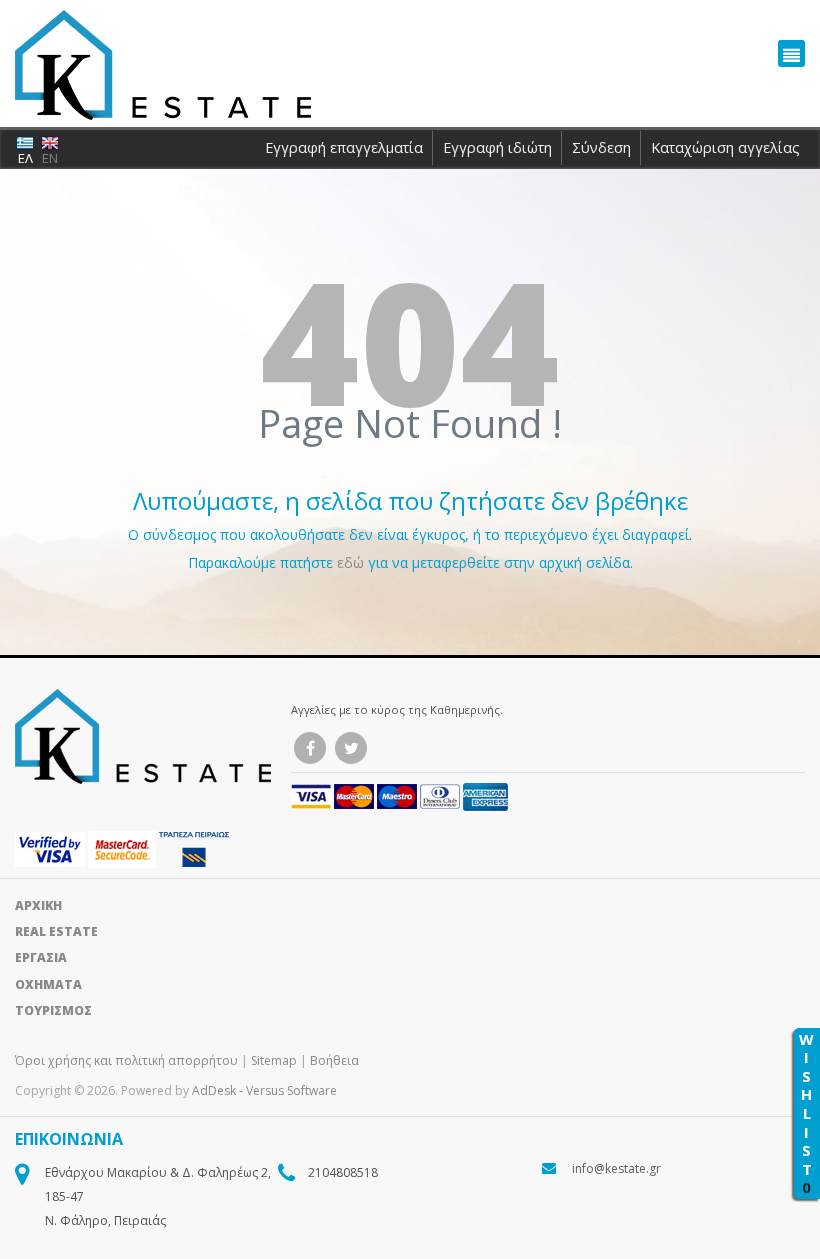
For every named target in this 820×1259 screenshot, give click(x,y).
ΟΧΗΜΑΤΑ (48, 984)
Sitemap (274, 1060)
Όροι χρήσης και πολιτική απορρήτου (128, 1060)
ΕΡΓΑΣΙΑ (41, 957)
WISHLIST (806, 1113)
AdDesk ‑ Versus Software (264, 1090)
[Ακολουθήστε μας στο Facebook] (310, 748)
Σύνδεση (601, 147)
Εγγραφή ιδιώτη (497, 147)
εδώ (352, 562)
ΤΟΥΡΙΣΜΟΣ (53, 1010)
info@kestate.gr (616, 1168)
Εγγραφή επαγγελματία (344, 147)
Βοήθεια (334, 1060)
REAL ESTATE (56, 931)
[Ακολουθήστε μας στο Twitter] (351, 748)
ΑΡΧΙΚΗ (38, 905)
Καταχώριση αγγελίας (725, 147)
